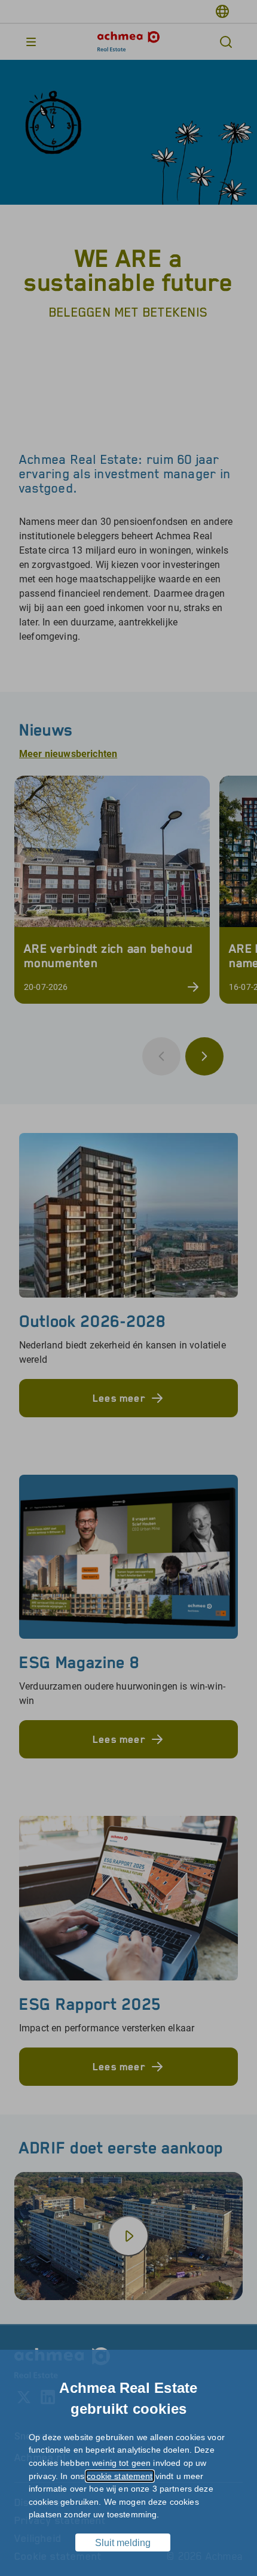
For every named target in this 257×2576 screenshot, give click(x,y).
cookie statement (120, 2476)
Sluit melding (123, 2543)
